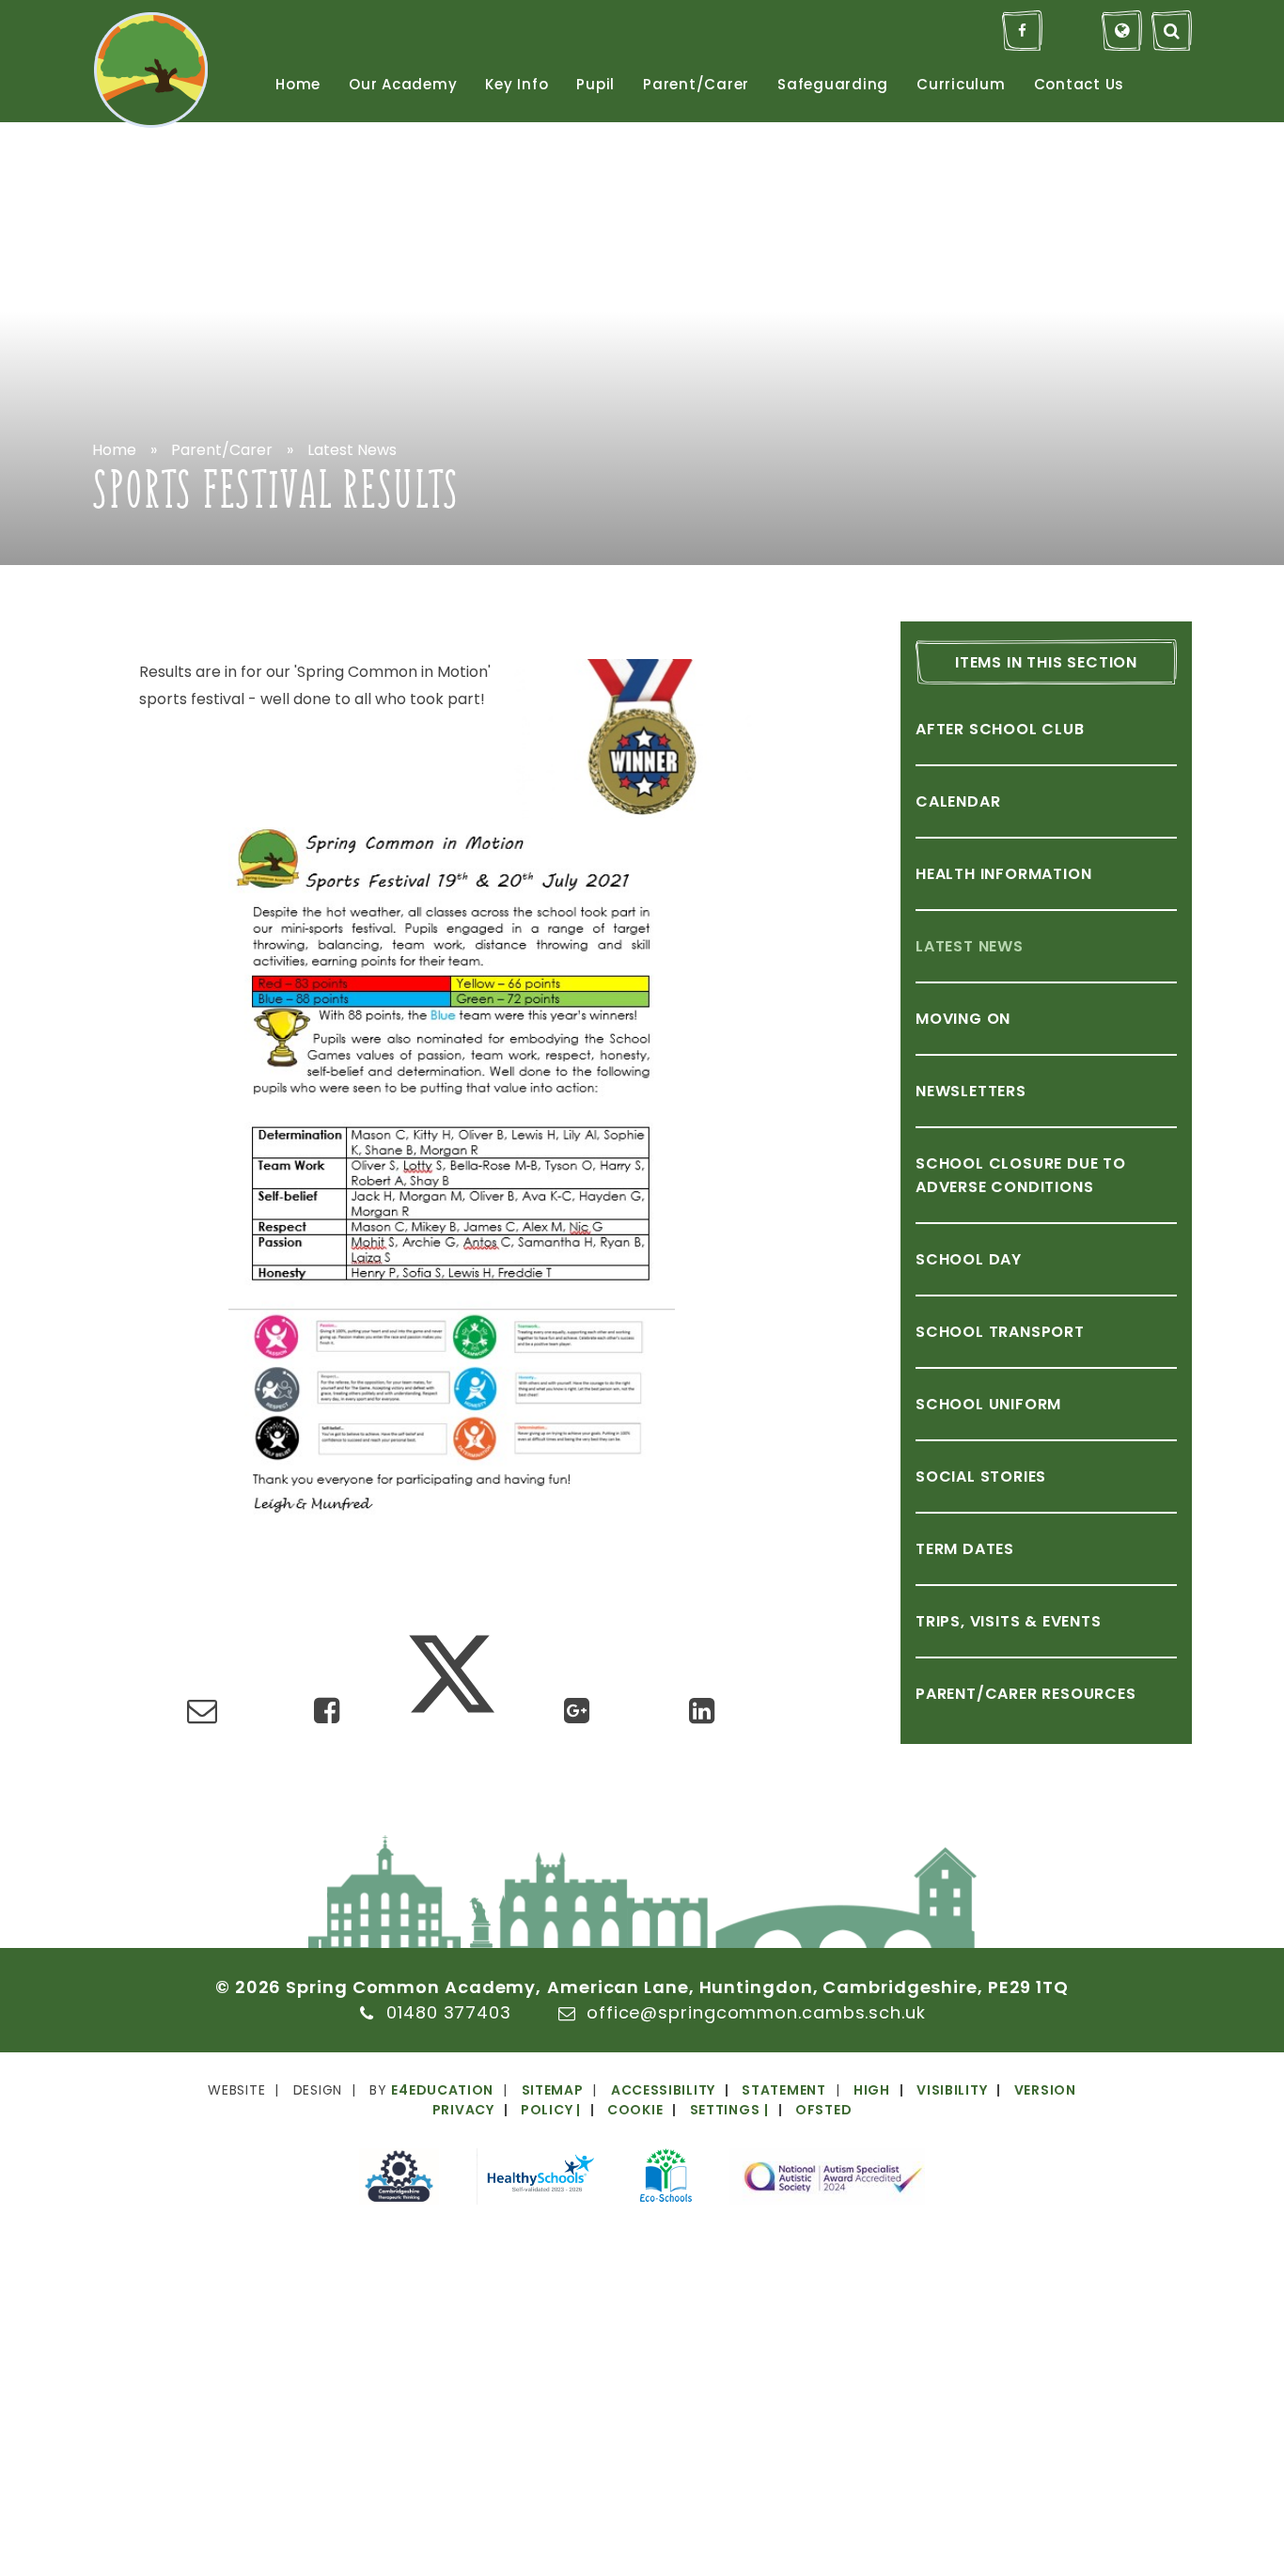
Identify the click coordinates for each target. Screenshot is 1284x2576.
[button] (666, 2110)
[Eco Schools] (666, 2178)
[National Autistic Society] (827, 2180)
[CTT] (399, 2180)
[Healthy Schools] (540, 2180)
